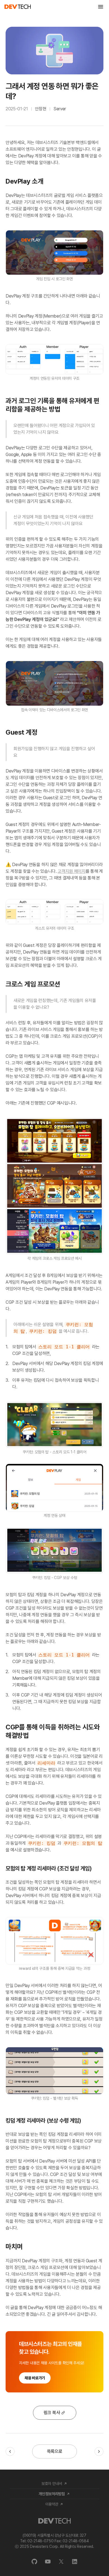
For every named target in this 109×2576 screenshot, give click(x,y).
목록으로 (55, 2451)
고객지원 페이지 (71, 871)
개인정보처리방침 (52, 2494)
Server (60, 109)
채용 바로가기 (35, 2378)
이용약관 (52, 2504)
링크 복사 (52, 2413)
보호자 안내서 (52, 2484)
